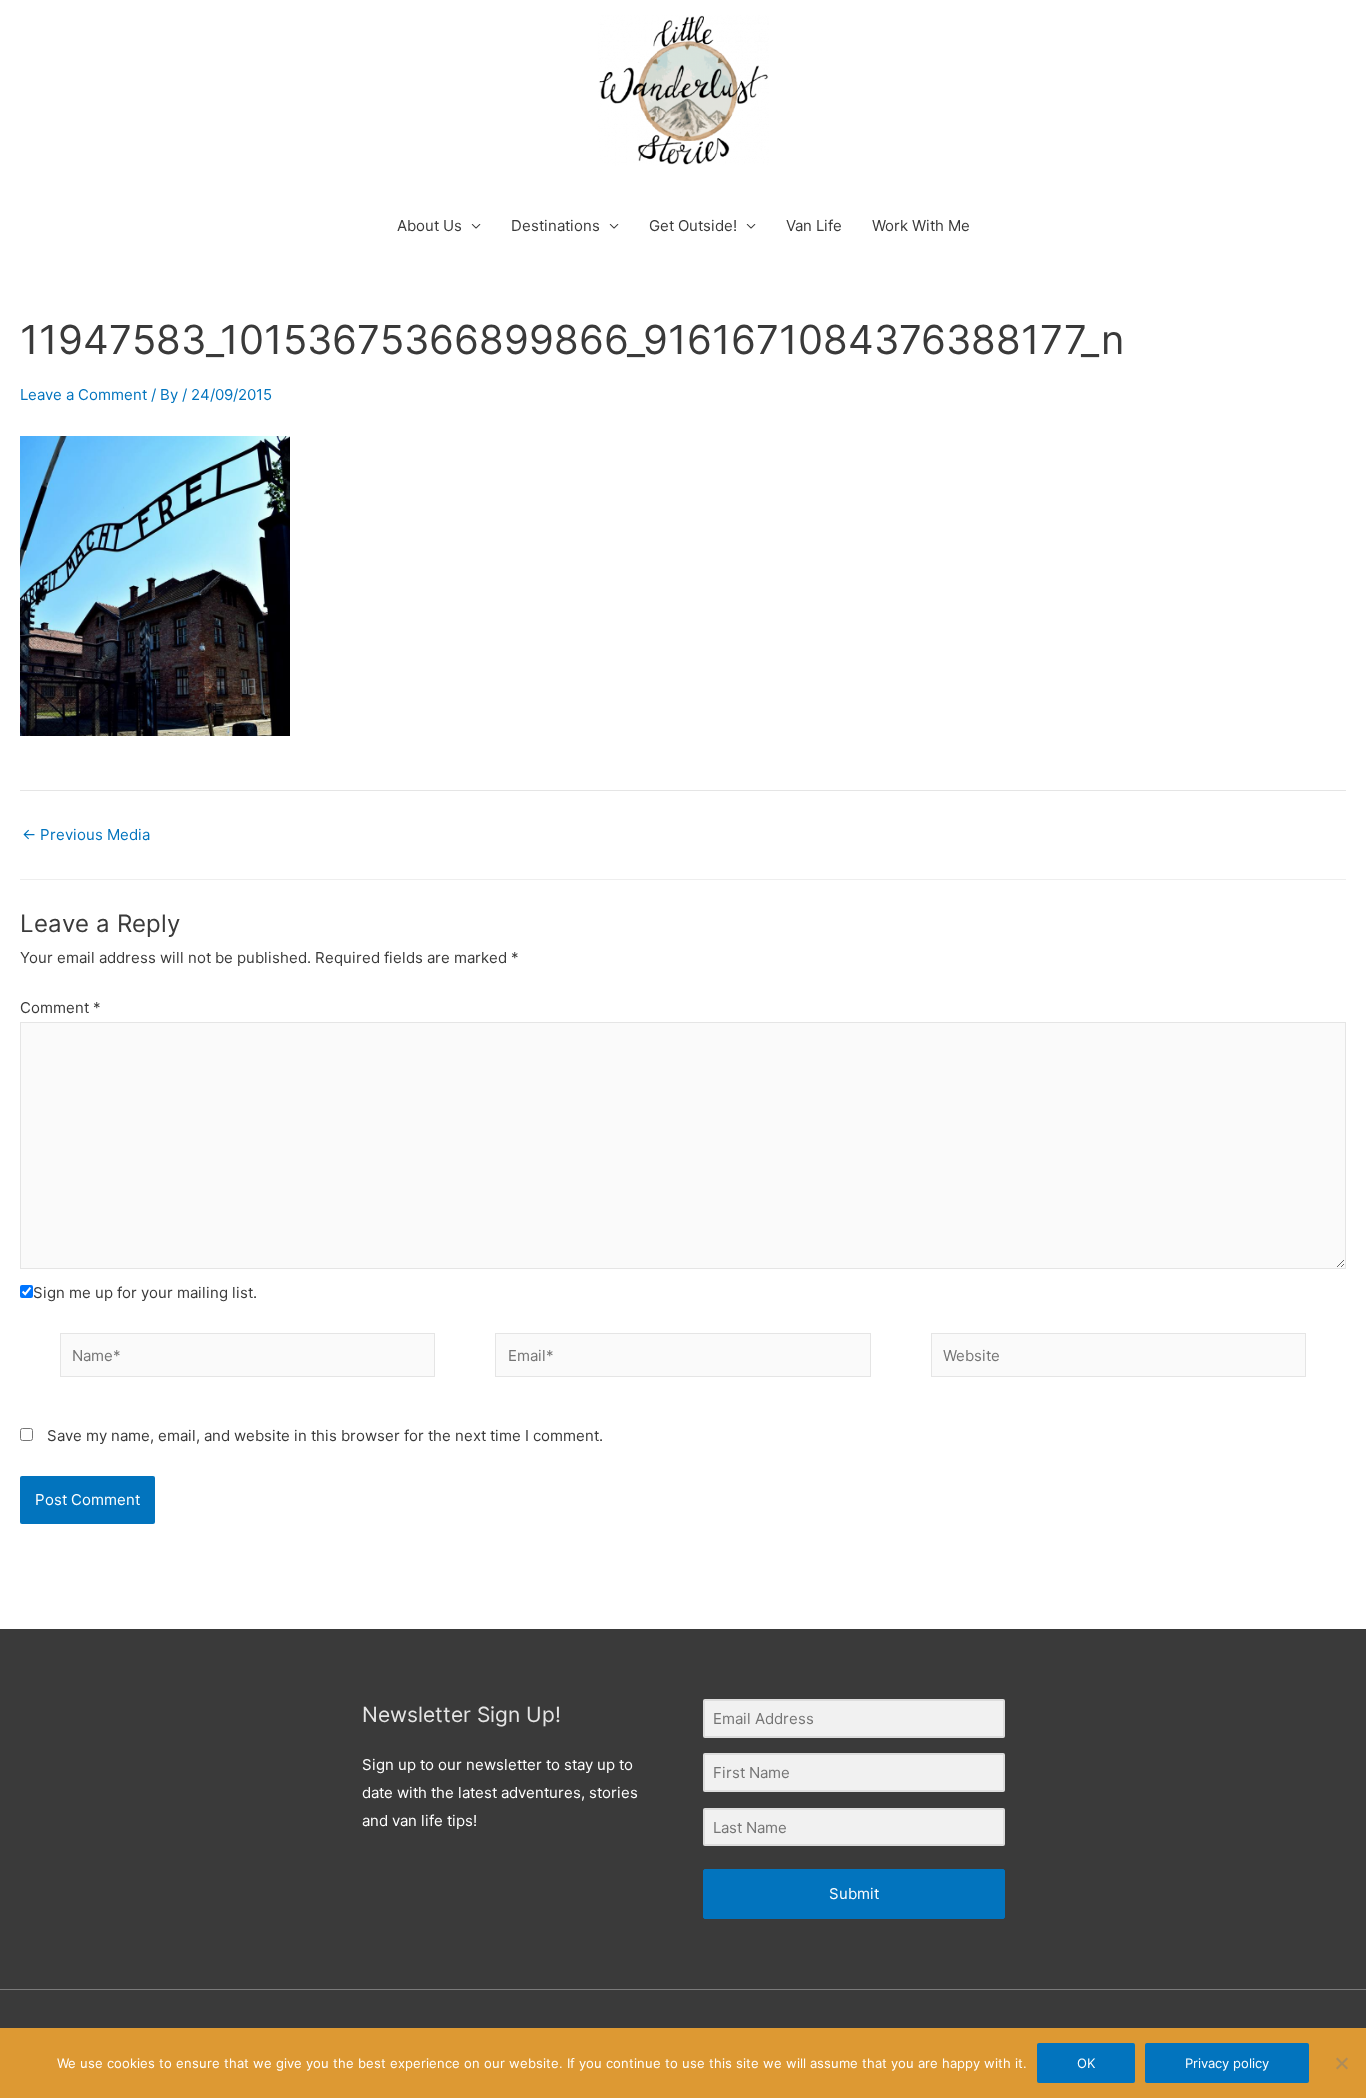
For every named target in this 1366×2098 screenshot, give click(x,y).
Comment (60, 1007)
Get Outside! (693, 225)
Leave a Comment (83, 394)
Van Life (814, 225)
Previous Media (86, 834)
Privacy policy (1227, 2063)
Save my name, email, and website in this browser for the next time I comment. (325, 1435)
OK (1086, 2063)
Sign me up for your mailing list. (145, 1292)
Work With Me (921, 225)
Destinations (555, 225)
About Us (429, 225)
